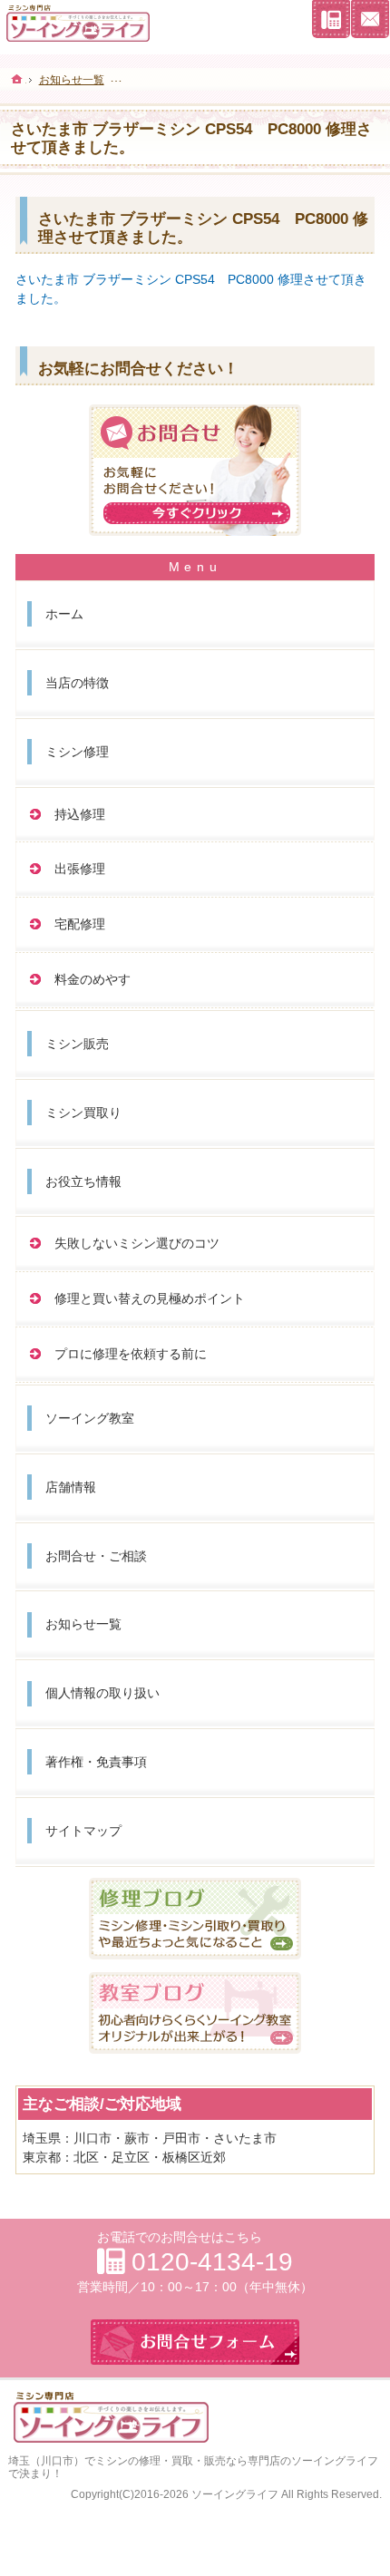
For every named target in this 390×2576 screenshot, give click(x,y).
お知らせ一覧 (83, 1624)
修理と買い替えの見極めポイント (150, 1298)
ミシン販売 (77, 1044)
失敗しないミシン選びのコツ (137, 1243)
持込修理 (80, 814)
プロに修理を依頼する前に (131, 1354)
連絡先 (331, 19)
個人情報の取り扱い (102, 1693)
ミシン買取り (83, 1113)
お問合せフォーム (370, 19)
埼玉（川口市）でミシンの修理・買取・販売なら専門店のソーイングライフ (193, 2461)
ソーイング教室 (90, 1418)
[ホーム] (17, 79)
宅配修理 (80, 924)
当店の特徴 (77, 683)
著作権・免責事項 (96, 1762)
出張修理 (80, 869)
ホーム (64, 614)
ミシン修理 (77, 752)
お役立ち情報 (83, 1181)
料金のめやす (93, 979)
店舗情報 (71, 1487)
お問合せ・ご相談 (96, 1556)
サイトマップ (83, 1831)
